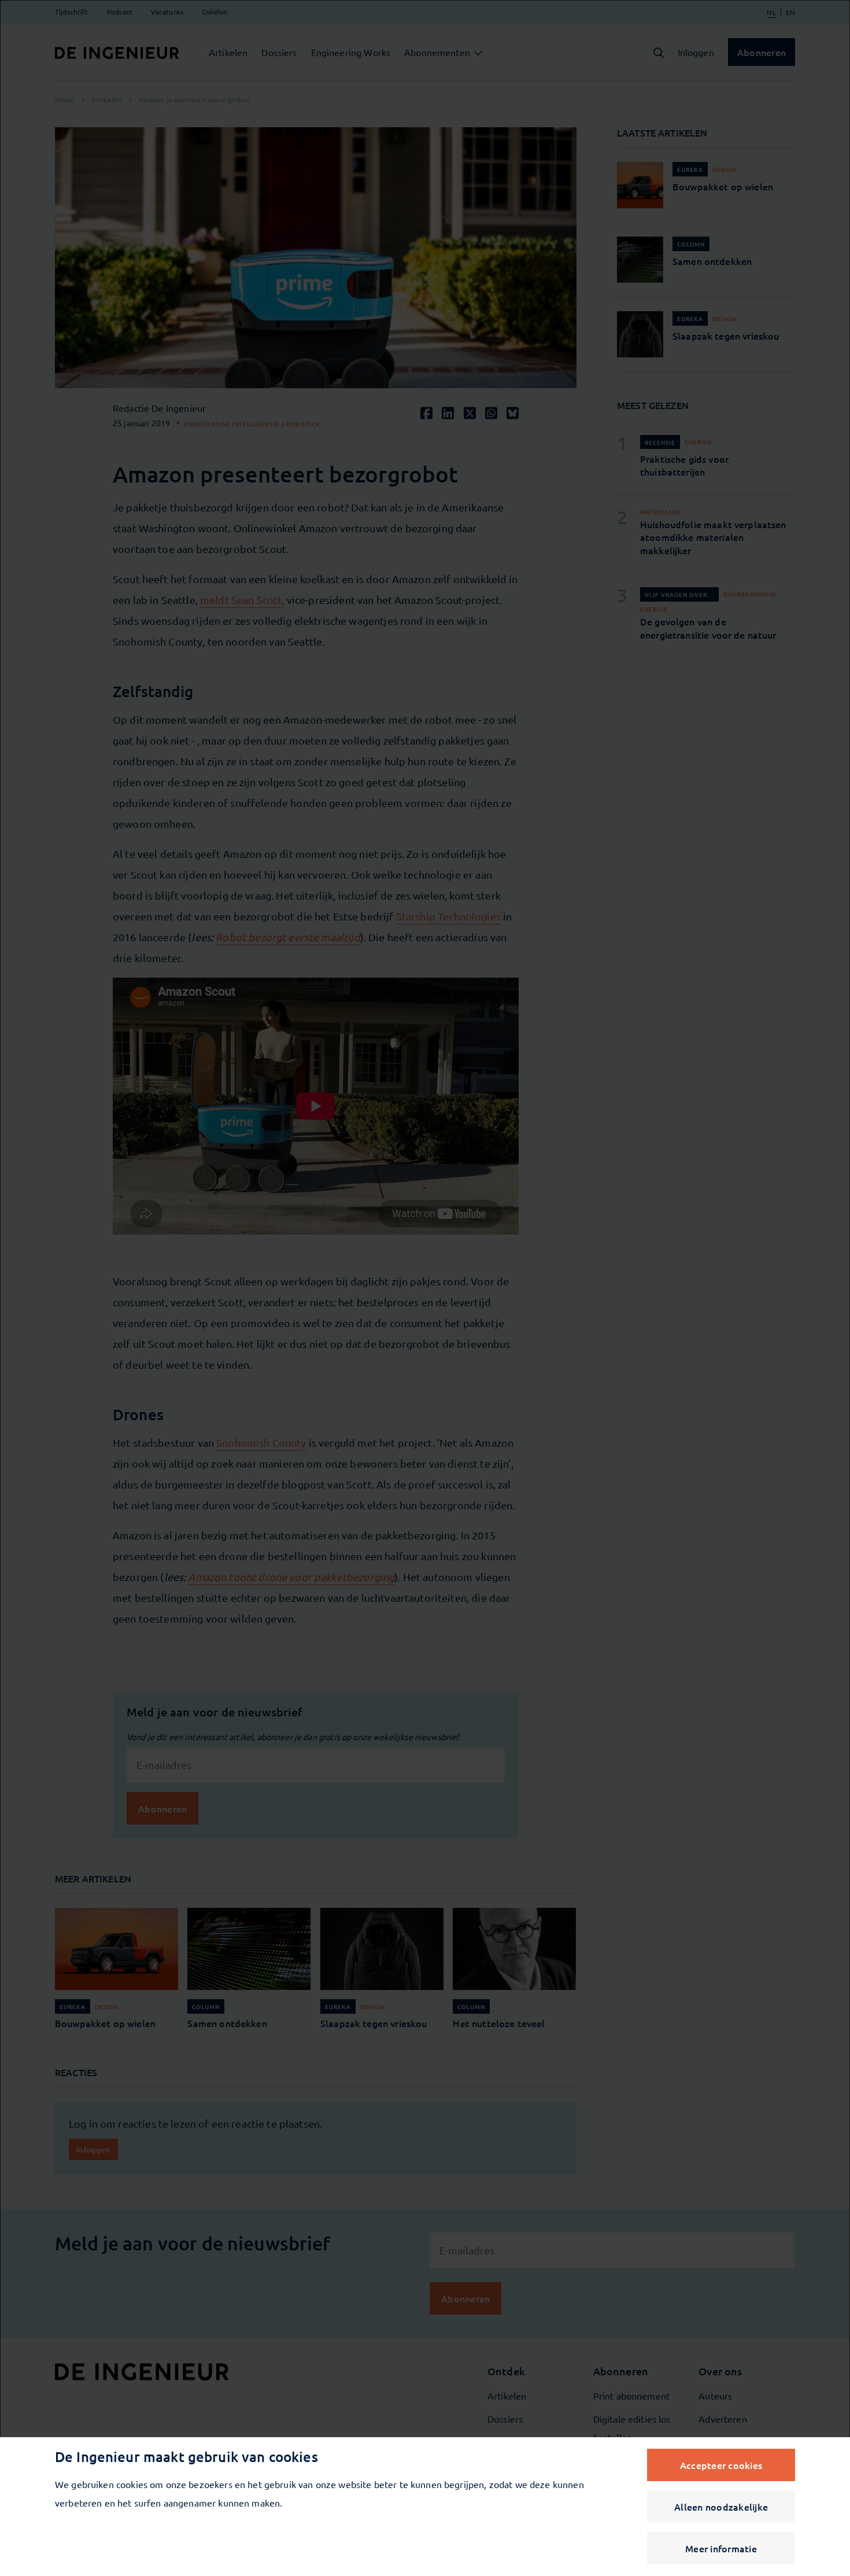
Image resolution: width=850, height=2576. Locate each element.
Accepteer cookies (721, 2465)
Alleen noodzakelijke (721, 2507)
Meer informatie (721, 2548)
